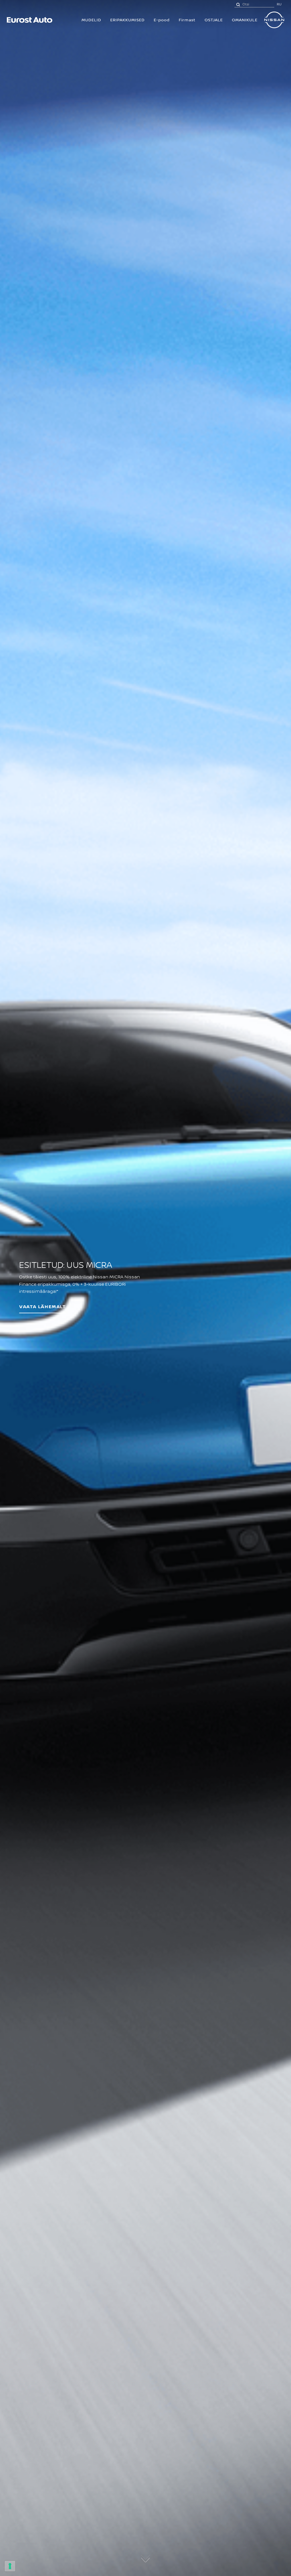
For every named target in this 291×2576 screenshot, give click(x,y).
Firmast (187, 20)
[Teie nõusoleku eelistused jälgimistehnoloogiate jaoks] (10, 2566)
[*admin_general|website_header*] (274, 20)
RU (279, 4)
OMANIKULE (245, 20)
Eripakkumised (127, 20)
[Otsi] (238, 4)
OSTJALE (214, 20)
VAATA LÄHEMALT (42, 1307)
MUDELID (91, 20)
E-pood (162, 20)
